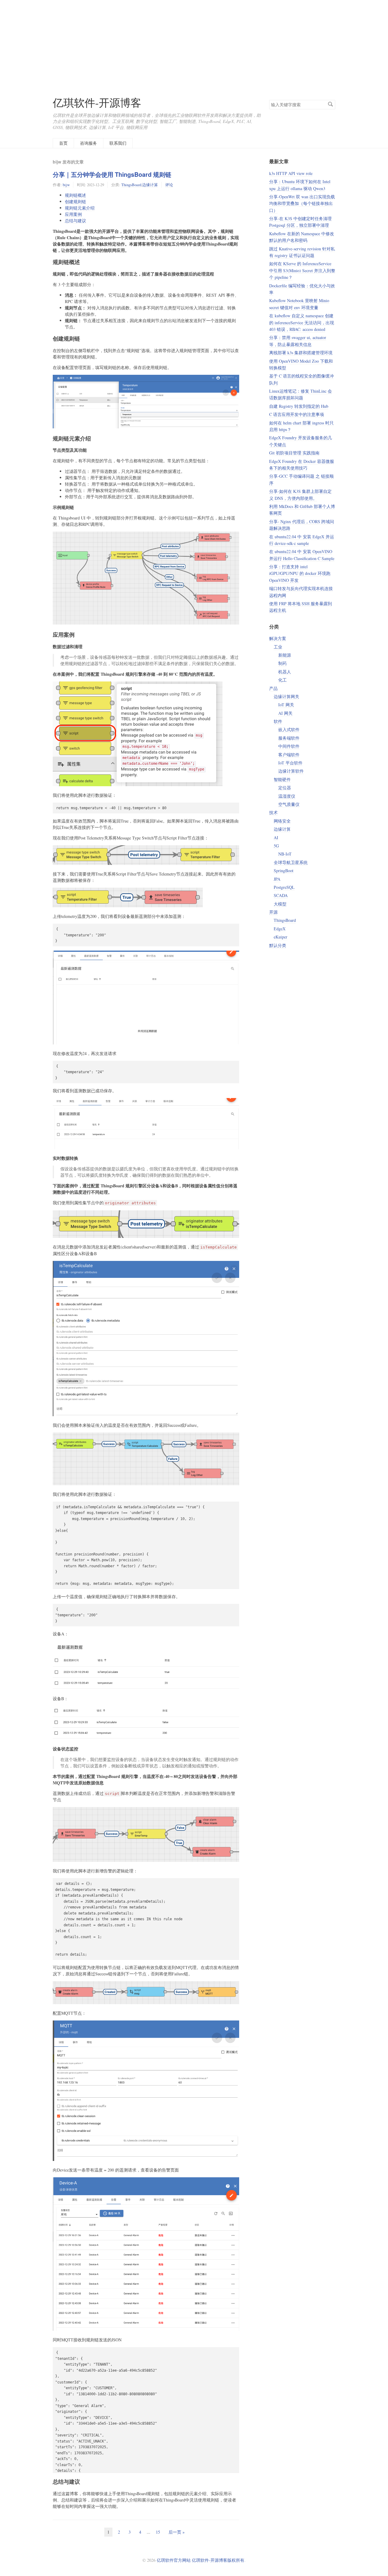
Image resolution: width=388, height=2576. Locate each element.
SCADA (281, 895)
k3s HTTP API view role (291, 173)
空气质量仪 (289, 804)
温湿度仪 (287, 796)
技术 (273, 812)
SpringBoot (284, 871)
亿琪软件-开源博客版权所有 (218, 2560)
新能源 (285, 655)
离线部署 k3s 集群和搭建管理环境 (301, 353)
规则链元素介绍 (80, 208)
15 (158, 2532)
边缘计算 (150, 185)
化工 (283, 680)
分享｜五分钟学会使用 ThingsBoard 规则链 (112, 174)
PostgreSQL (284, 887)
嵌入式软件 (289, 729)
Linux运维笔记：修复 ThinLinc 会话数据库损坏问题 (301, 394)
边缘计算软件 (291, 771)
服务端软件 (289, 738)
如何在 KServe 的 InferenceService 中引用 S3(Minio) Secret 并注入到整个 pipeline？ (302, 270)
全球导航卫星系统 (291, 862)
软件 (278, 721)
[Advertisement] (194, 42)
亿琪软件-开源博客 (97, 102)
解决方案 (278, 638)
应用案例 (73, 214)
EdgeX (280, 929)
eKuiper (281, 937)
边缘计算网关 (286, 696)
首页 (63, 143)
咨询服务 (89, 143)
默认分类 (278, 945)
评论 (169, 185)
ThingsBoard (131, 185)
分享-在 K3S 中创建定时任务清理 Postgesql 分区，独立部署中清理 (300, 222)
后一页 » (177, 2532)
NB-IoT (285, 854)
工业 (278, 647)
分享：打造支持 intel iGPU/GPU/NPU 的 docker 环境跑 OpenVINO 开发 (300, 573)
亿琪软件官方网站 (174, 2560)
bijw (66, 185)
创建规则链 (75, 201)
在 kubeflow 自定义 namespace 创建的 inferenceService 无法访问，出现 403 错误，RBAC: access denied (302, 322)
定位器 (285, 788)
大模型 (280, 904)
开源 (273, 912)
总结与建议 (75, 221)
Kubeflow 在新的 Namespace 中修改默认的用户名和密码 (302, 237)
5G (276, 846)
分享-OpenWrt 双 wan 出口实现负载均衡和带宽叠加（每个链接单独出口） (302, 203)
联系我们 (118, 143)
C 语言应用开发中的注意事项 (297, 414)
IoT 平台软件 (290, 763)
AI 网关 (285, 713)
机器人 (285, 672)
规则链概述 (75, 195)
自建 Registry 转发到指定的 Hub (299, 406)
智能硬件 (282, 779)
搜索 (330, 104)
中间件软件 (289, 746)
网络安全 (282, 821)
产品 (273, 688)
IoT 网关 (286, 705)
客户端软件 (289, 755)
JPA (277, 879)
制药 (283, 663)
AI (276, 838)
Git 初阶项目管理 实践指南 (294, 453)
